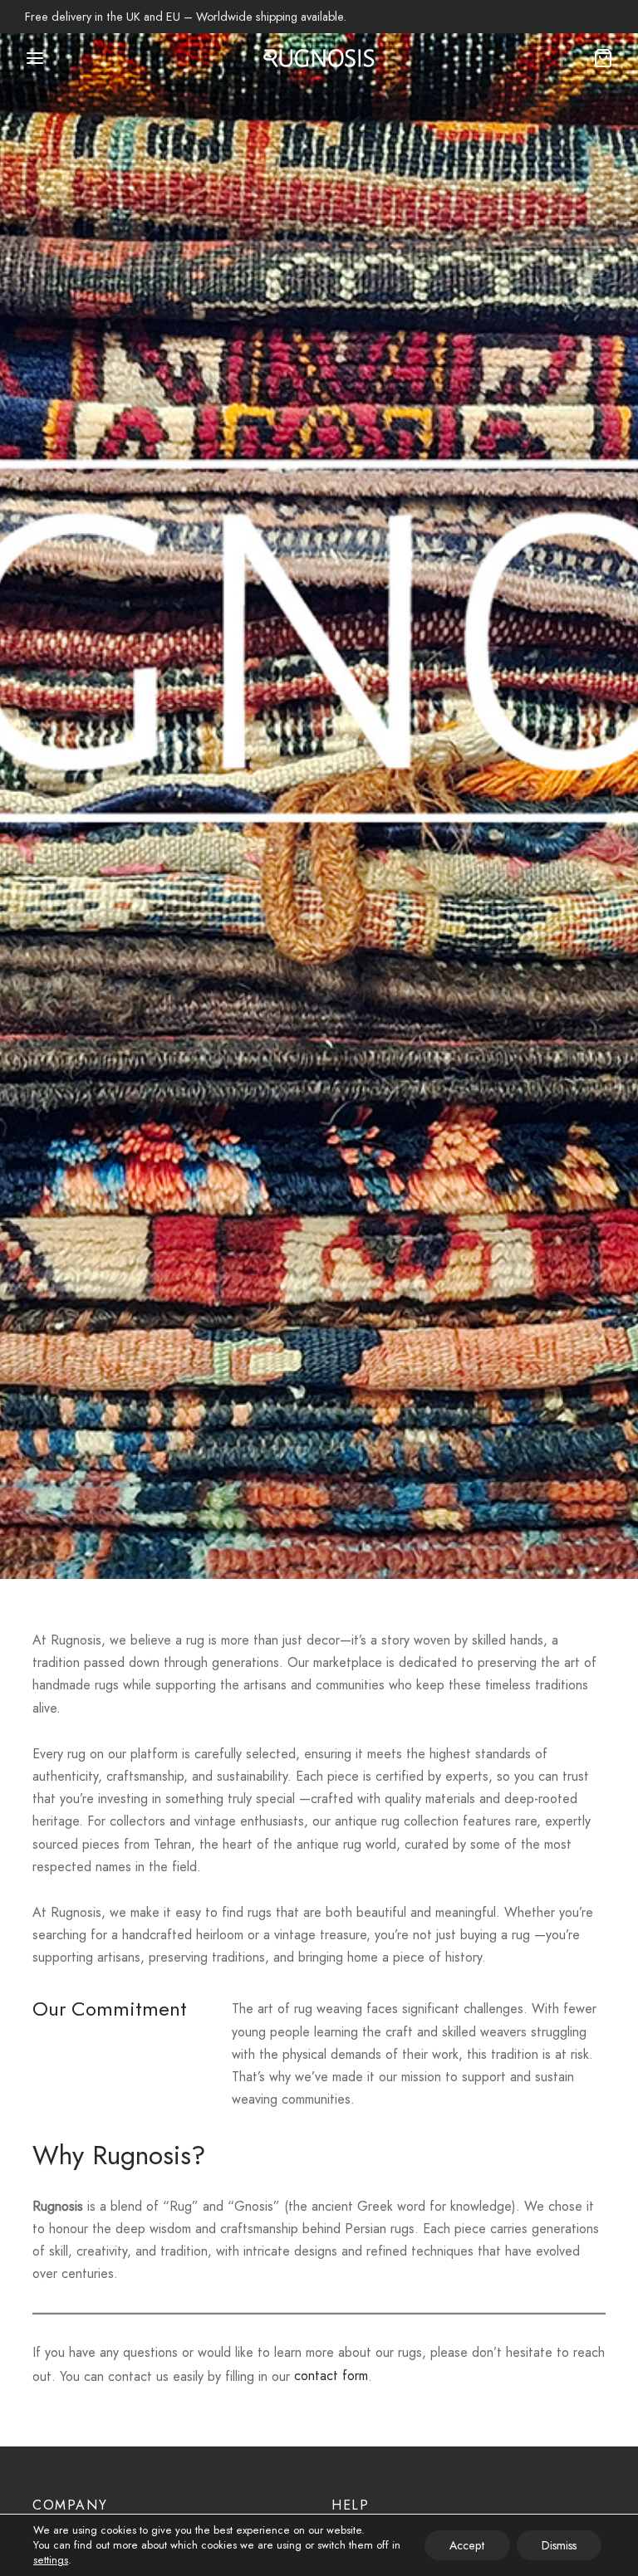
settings (51, 2560)
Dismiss (559, 2545)
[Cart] (603, 58)
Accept (467, 2545)
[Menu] (35, 58)
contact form (331, 2376)
